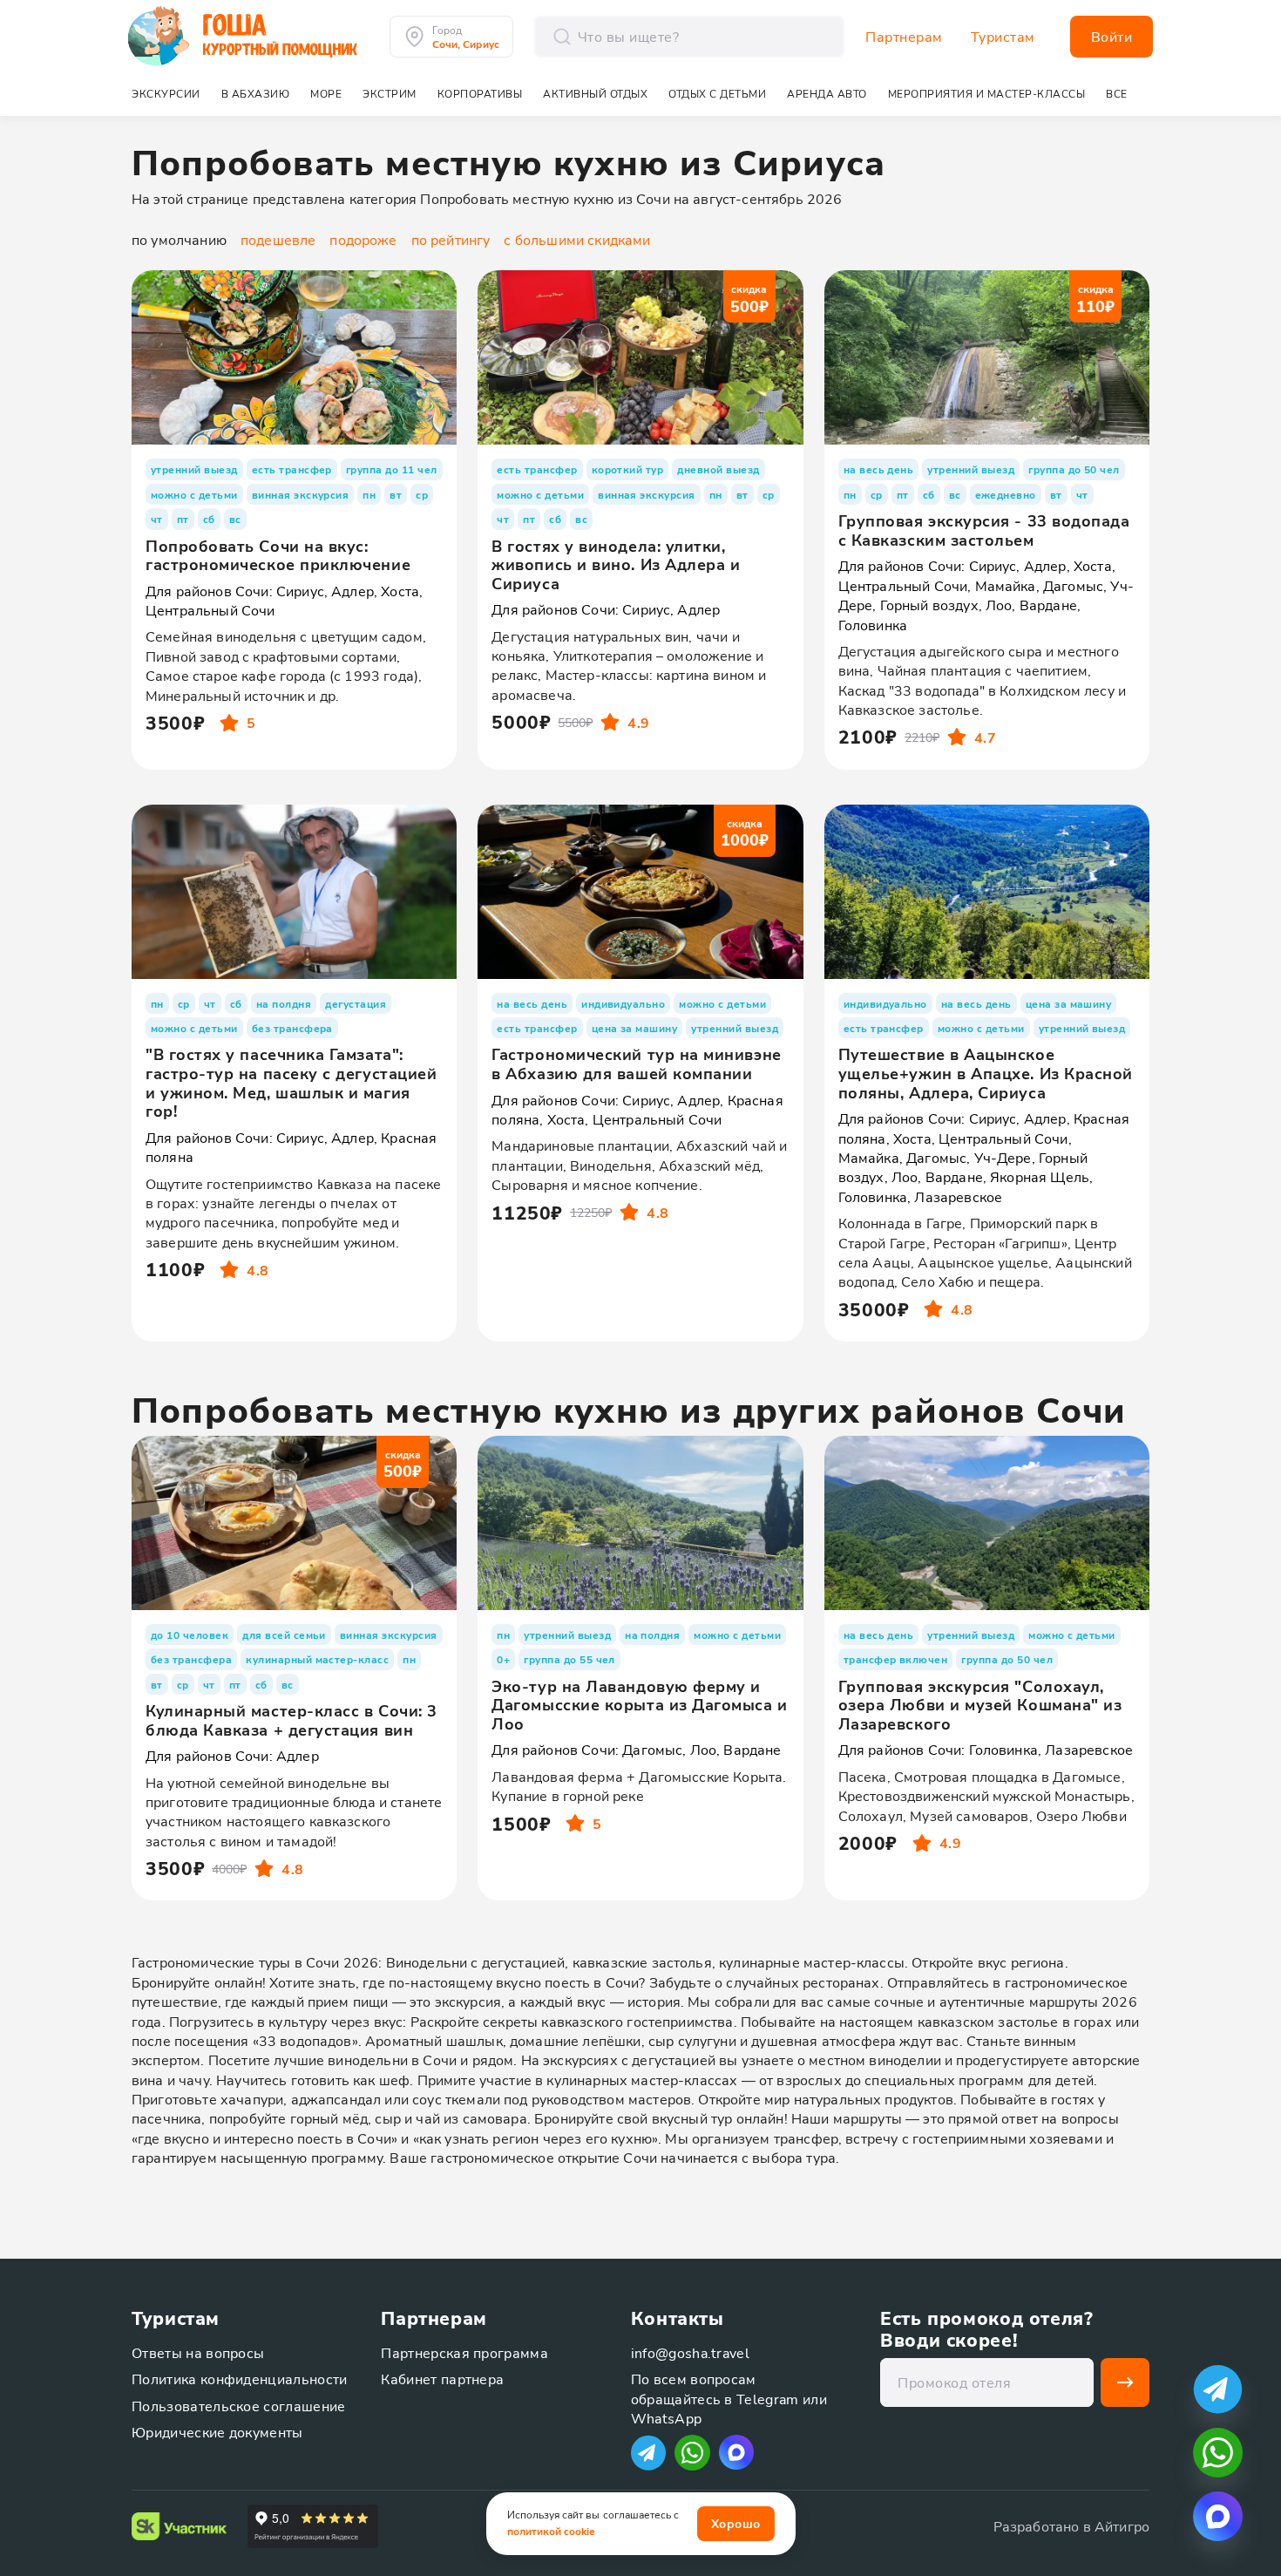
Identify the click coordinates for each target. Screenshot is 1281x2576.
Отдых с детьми (717, 93)
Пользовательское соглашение (239, 2406)
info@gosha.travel (690, 2352)
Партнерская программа (464, 2352)
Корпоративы (480, 93)
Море (326, 93)
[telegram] (1218, 2389)
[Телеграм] (648, 2453)
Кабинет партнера (442, 2379)
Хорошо (736, 2523)
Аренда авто (827, 93)
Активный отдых (595, 93)
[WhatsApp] (692, 2453)
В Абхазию (256, 93)
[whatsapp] (1218, 2453)
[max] (736, 2452)
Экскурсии (166, 93)
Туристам (1003, 37)
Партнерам (904, 37)
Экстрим (390, 93)
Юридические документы (217, 2432)
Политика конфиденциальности (240, 2379)
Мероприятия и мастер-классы (987, 93)
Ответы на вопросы (198, 2352)
